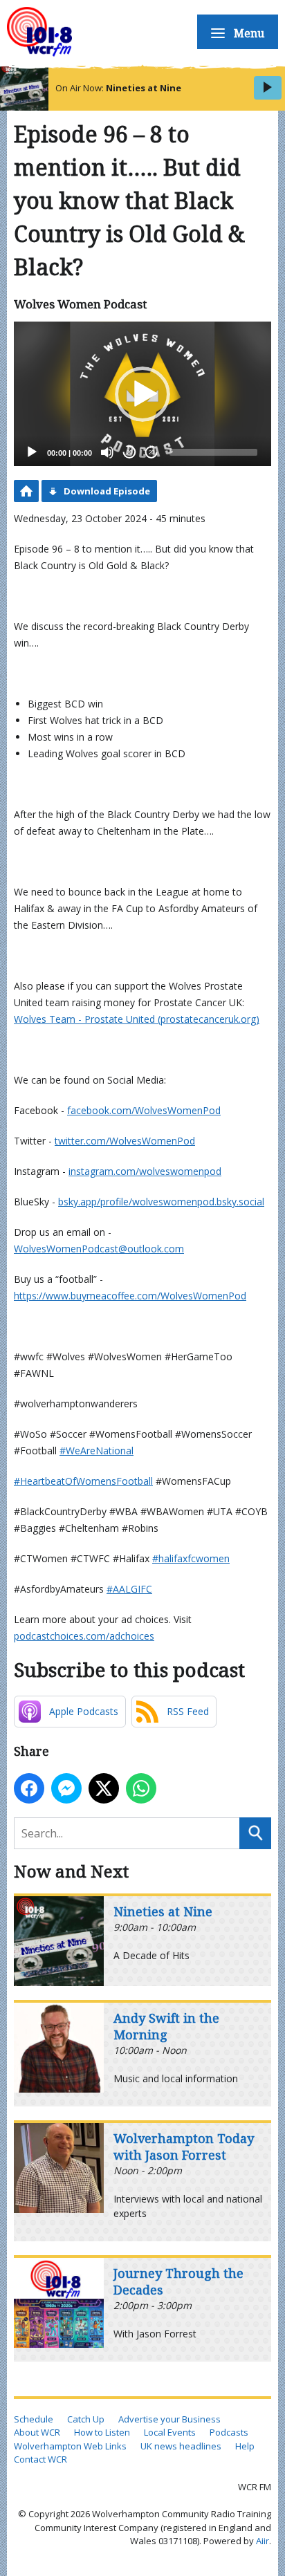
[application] (142, 394)
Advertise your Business (169, 2419)
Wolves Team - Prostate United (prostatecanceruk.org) (137, 1019)
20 (129, 453)
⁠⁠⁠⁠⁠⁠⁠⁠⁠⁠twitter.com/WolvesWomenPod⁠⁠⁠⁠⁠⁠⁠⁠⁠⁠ (125, 1141)
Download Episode (107, 491)
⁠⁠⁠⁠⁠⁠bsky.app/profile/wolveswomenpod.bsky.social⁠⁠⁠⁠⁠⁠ (161, 1202)
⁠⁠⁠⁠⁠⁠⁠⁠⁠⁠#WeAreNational (96, 1451)
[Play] (32, 452)
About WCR (37, 2432)
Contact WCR (40, 2459)
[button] (142, 394)
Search (255, 1833)
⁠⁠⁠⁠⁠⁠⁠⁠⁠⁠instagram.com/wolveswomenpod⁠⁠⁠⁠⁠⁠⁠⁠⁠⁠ (145, 1171)
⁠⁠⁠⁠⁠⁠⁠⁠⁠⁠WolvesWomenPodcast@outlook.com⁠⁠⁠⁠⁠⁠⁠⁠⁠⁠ (99, 1249)
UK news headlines (181, 2446)
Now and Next (71, 1871)
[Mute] (107, 452)
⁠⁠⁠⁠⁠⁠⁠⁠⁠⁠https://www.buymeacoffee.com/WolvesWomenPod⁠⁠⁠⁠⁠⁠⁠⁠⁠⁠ (130, 1296)
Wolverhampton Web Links (70, 2446)
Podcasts (229, 2432)
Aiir (263, 2541)
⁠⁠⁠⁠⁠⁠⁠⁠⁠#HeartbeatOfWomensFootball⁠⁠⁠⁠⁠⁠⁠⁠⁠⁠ (83, 1481)
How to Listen (102, 2432)
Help (245, 2446)
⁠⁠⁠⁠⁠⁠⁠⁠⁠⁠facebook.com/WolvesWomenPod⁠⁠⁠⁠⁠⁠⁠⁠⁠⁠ (144, 1110)
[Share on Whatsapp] (141, 1788)
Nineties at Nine (144, 88)
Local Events (170, 2432)
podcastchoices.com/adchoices (84, 1636)
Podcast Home (26, 491)
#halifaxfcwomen (191, 1558)
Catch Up (86, 2419)
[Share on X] (104, 1788)
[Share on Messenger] (66, 1788)
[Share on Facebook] (29, 1788)
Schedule (34, 2419)
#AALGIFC (129, 1589)
